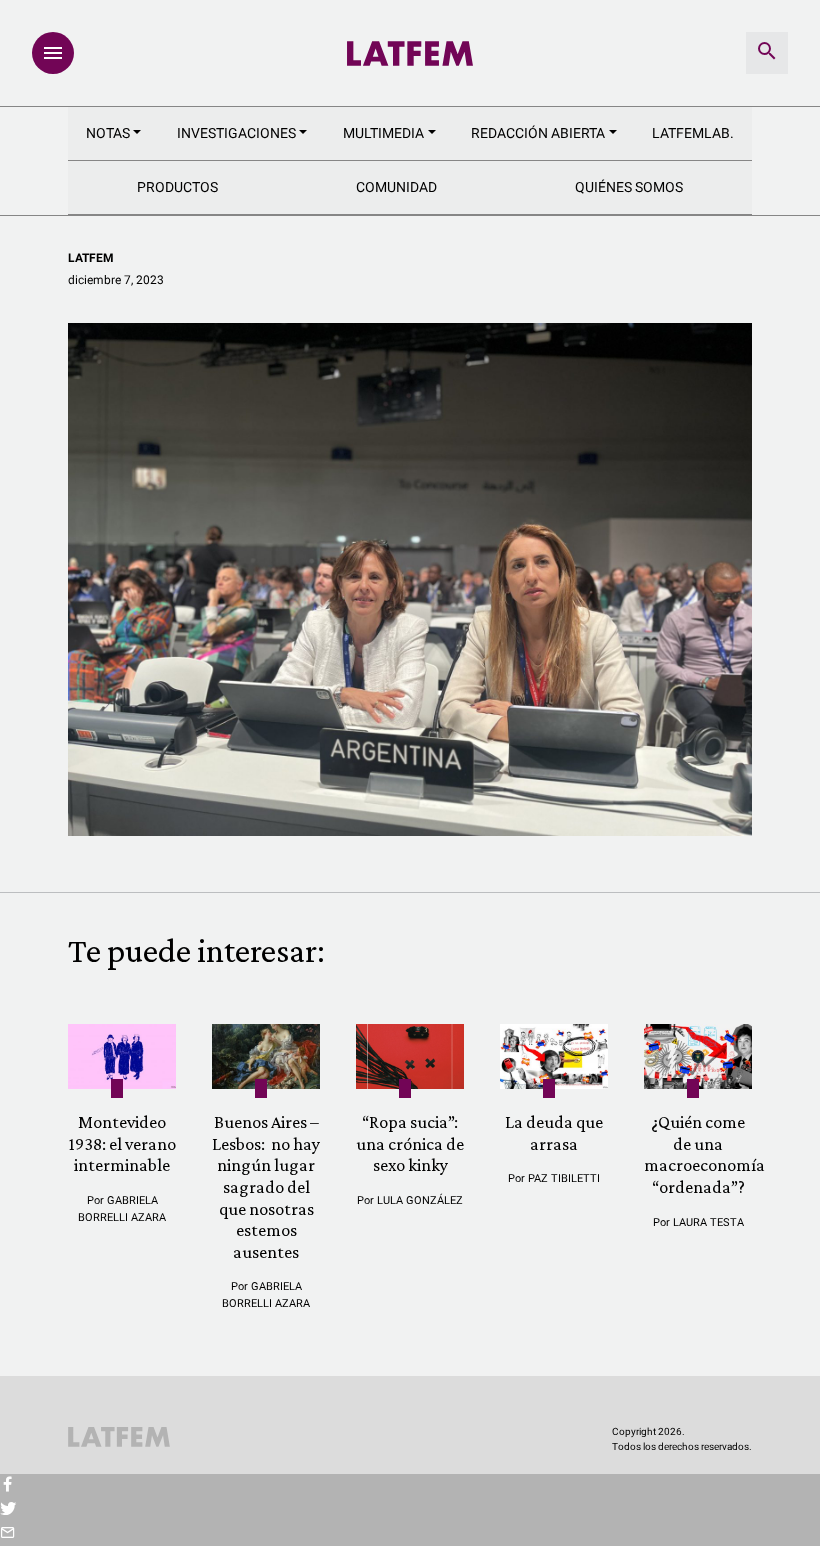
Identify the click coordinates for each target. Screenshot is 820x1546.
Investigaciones (236, 133)
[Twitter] (7, 1510)
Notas (108, 133)
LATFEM (91, 258)
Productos (177, 187)
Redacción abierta (538, 133)
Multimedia (383, 133)
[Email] (7, 1534)
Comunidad (396, 187)
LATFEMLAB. (693, 133)
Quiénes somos (629, 187)
